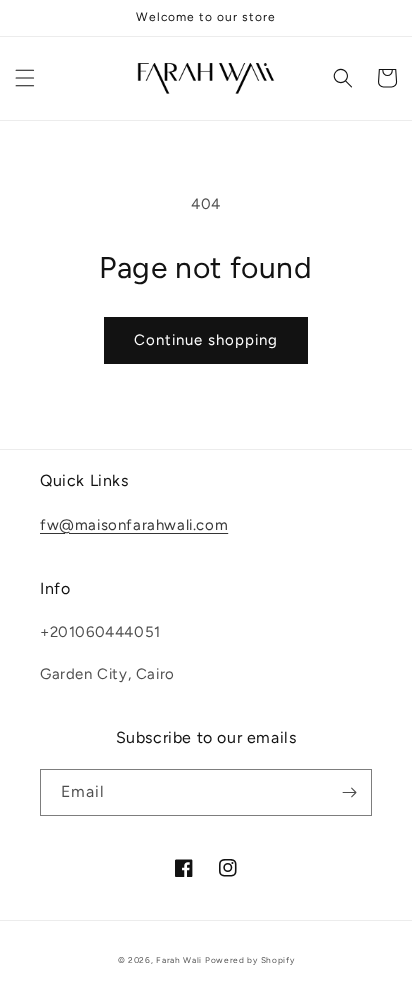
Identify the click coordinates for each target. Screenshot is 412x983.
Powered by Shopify (250, 960)
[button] (25, 78)
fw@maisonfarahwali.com (134, 525)
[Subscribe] (349, 792)
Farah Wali (179, 960)
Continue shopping (206, 340)
